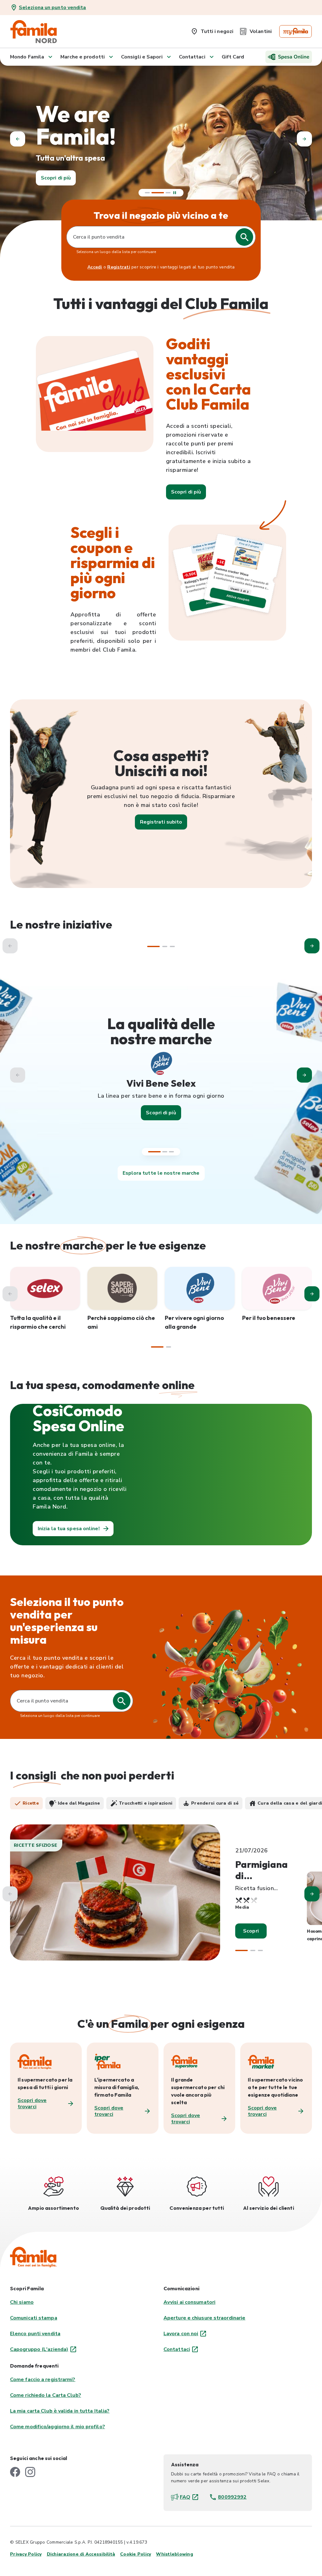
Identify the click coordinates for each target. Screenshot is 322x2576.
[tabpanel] (161, 1898)
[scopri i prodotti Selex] (45, 1288)
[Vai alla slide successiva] (304, 1075)
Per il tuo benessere (269, 1318)
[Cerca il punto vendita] (122, 1701)
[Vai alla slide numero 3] (171, 1152)
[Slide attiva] (164, 193)
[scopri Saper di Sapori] (122, 1288)
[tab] (26, 1803)
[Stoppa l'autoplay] (175, 193)
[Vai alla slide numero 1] (147, 193)
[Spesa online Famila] (289, 57)
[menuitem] (212, 30)
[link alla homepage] (34, 31)
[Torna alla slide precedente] (18, 139)
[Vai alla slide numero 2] (154, 193)
